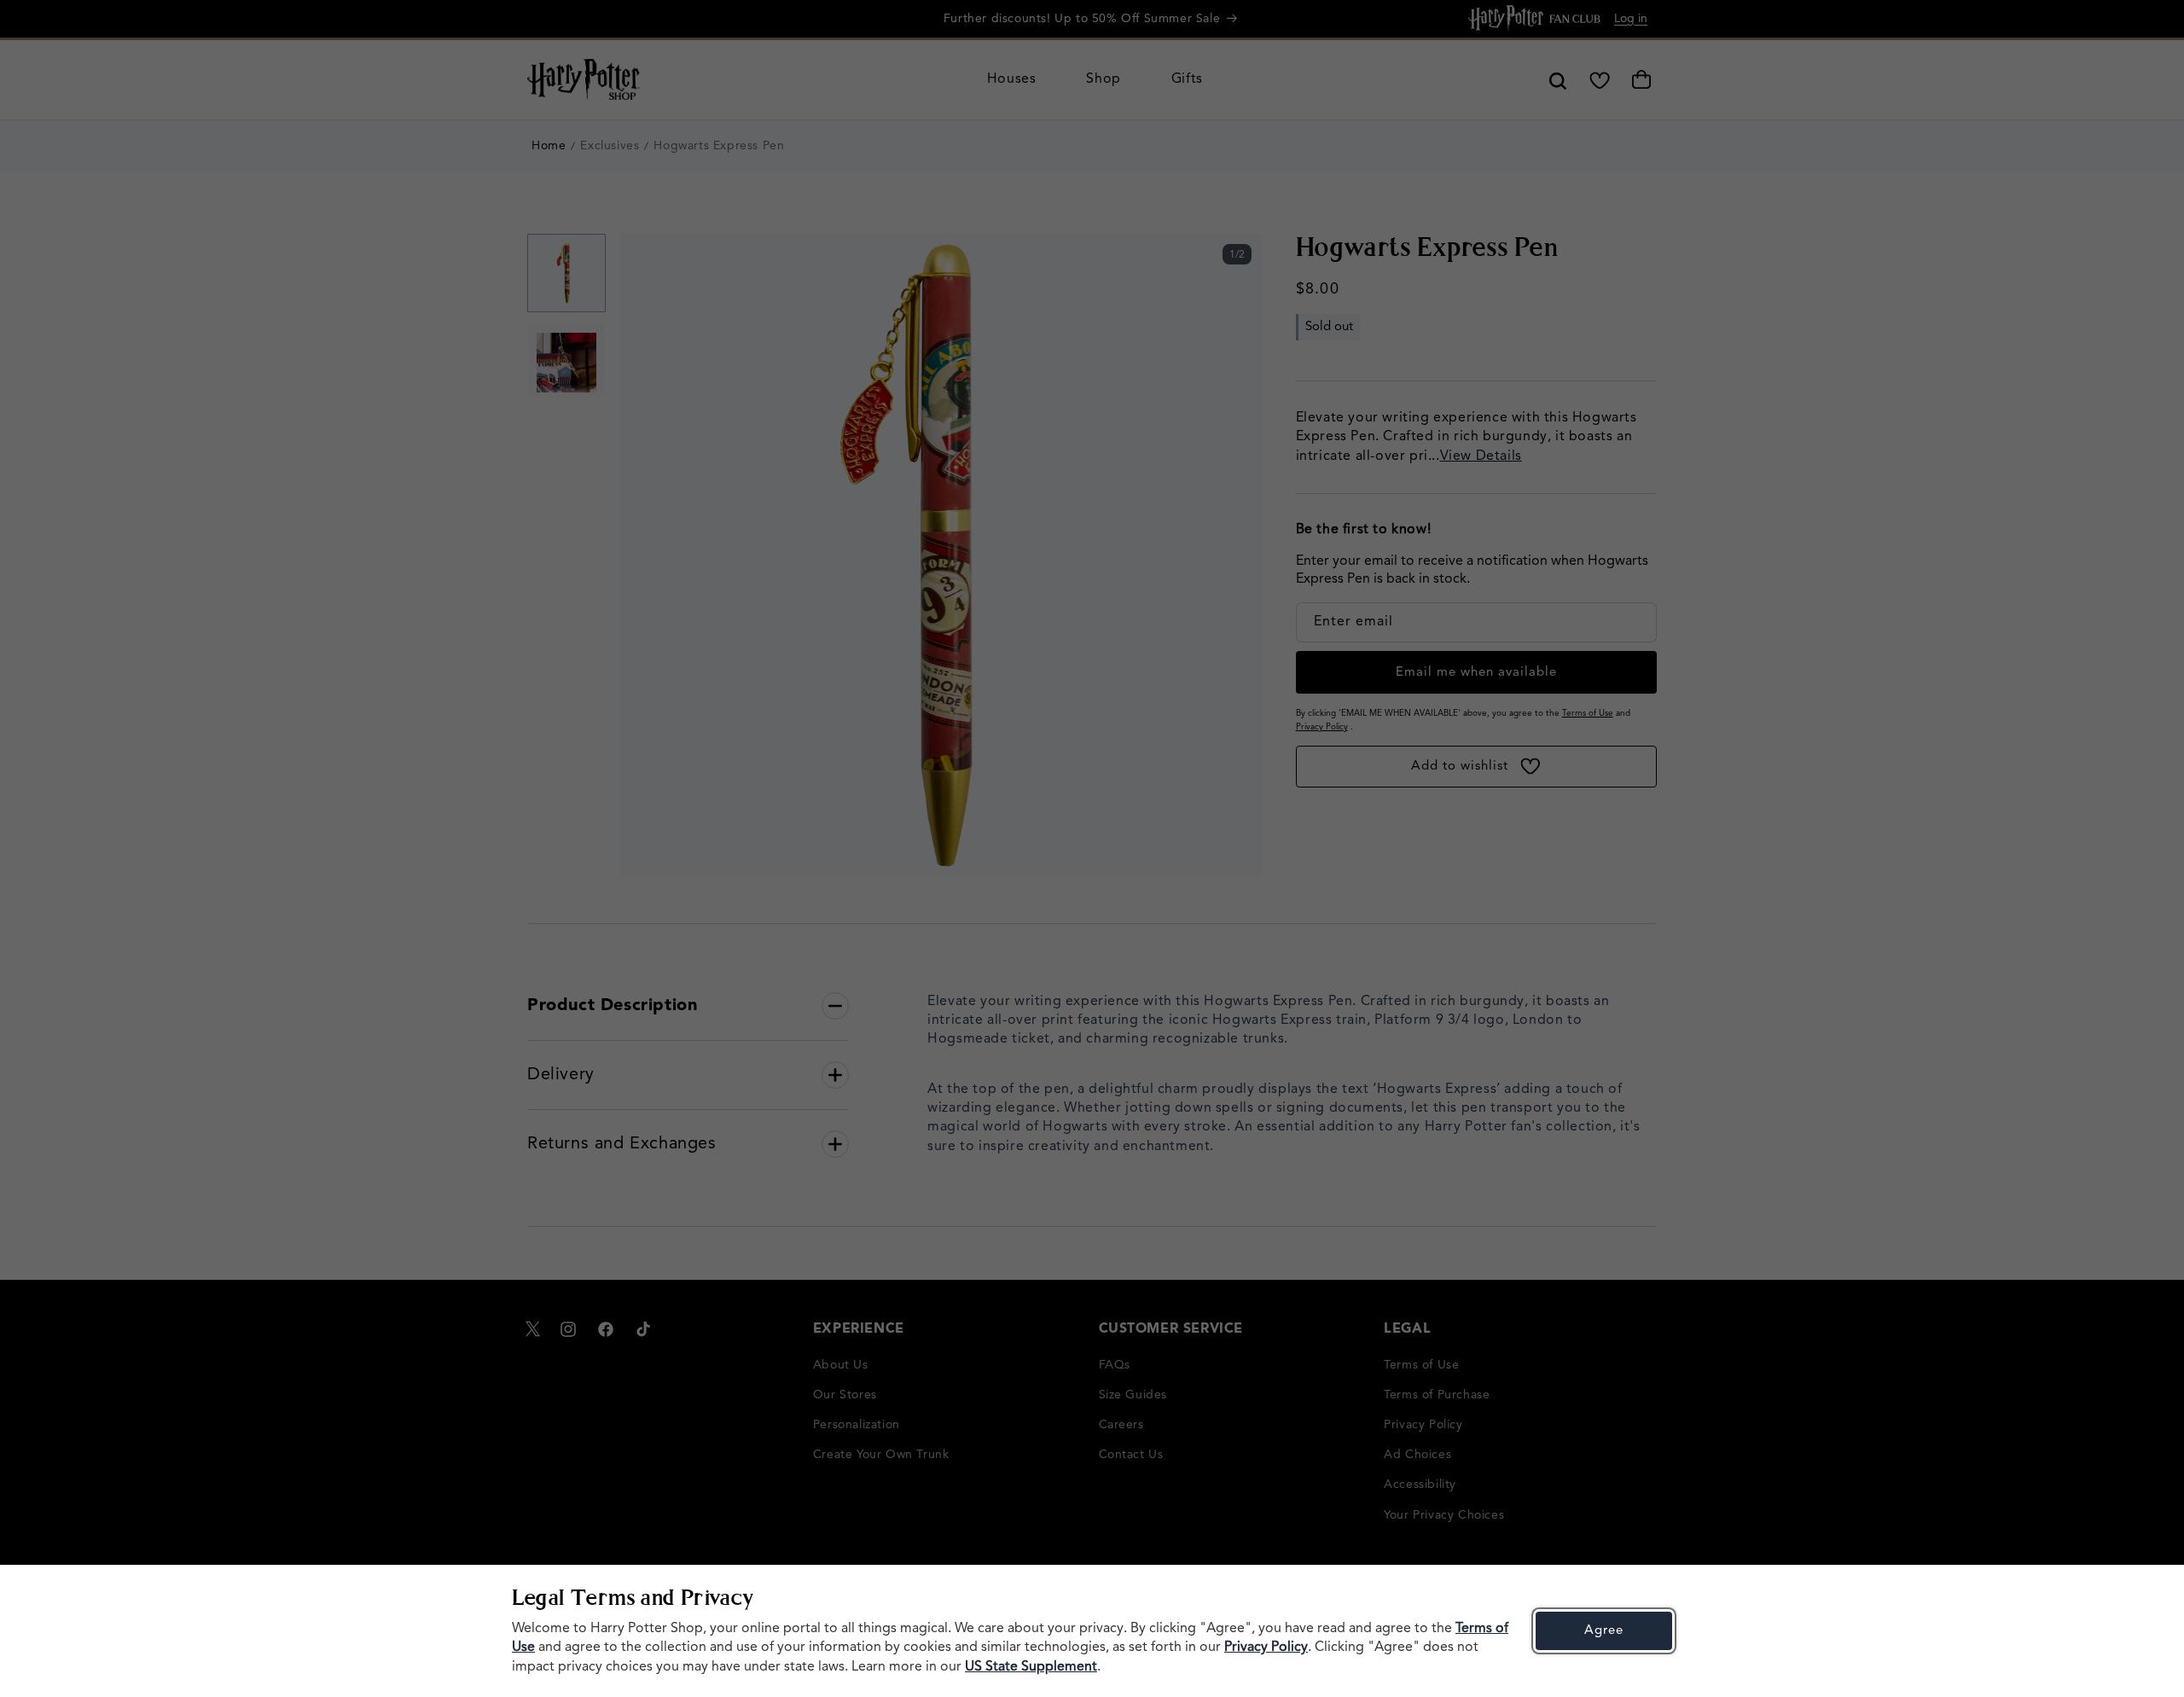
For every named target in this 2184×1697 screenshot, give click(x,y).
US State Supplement (1031, 1667)
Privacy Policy (1266, 1648)
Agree (1604, 1631)
